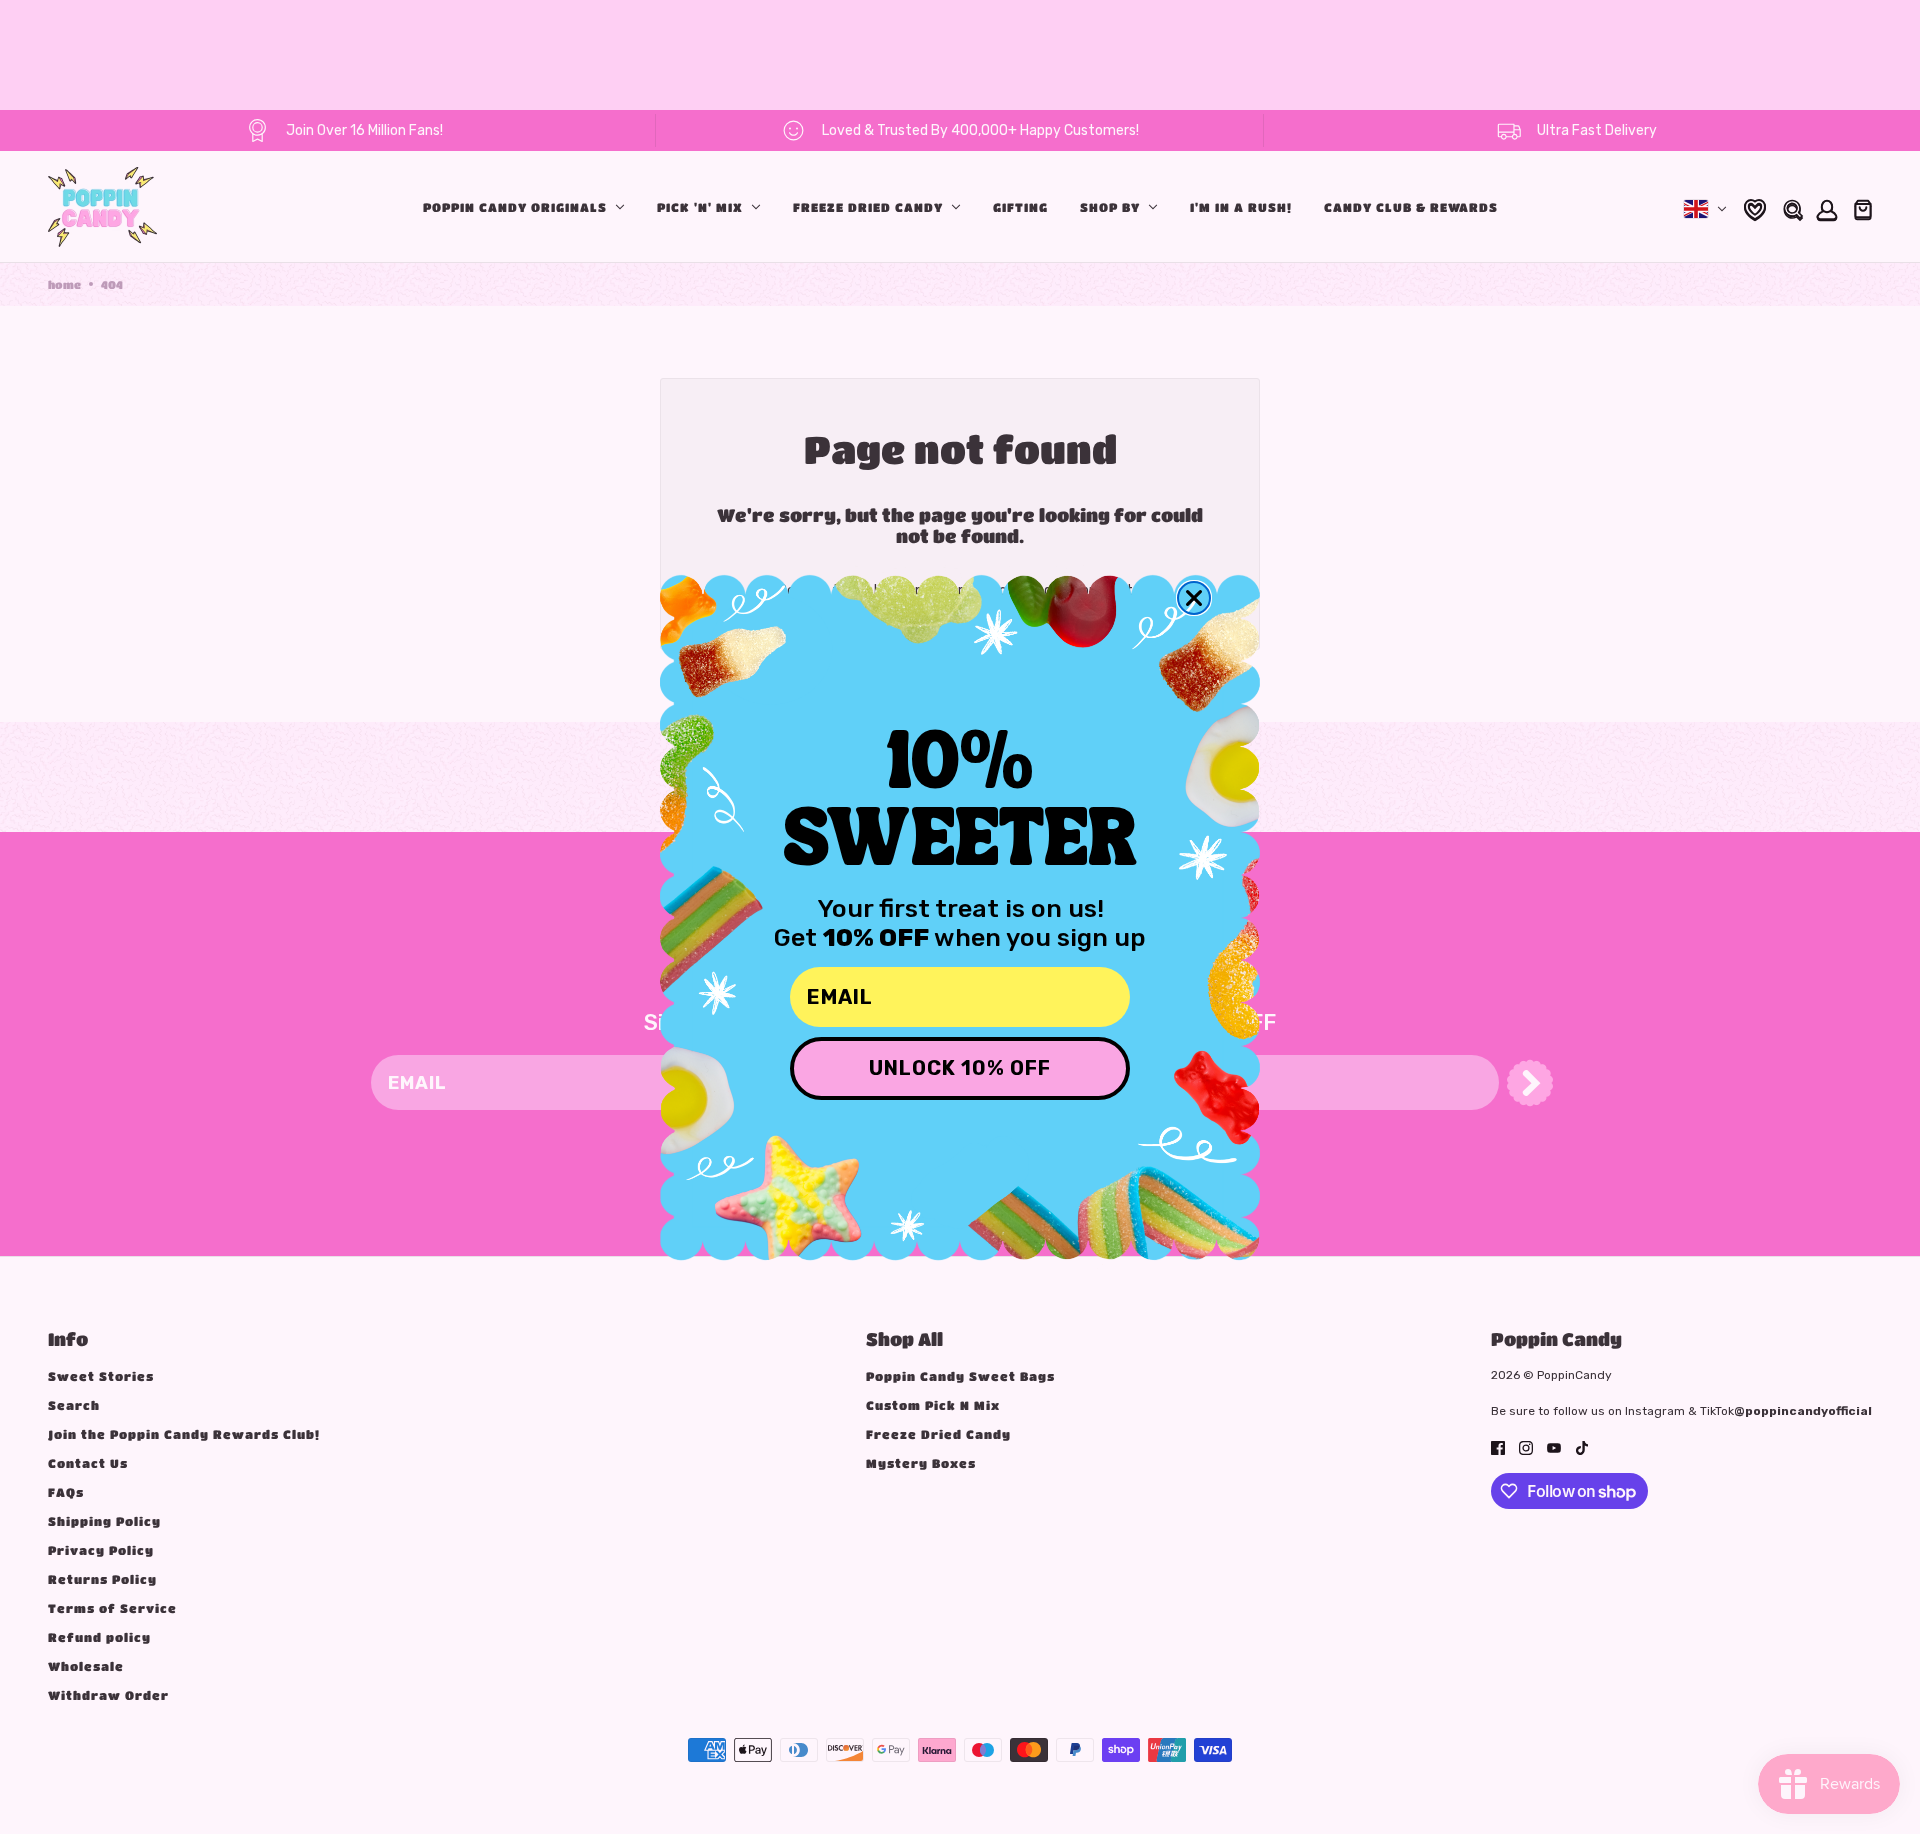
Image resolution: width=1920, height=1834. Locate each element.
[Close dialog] (1194, 598)
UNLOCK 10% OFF (960, 1068)
